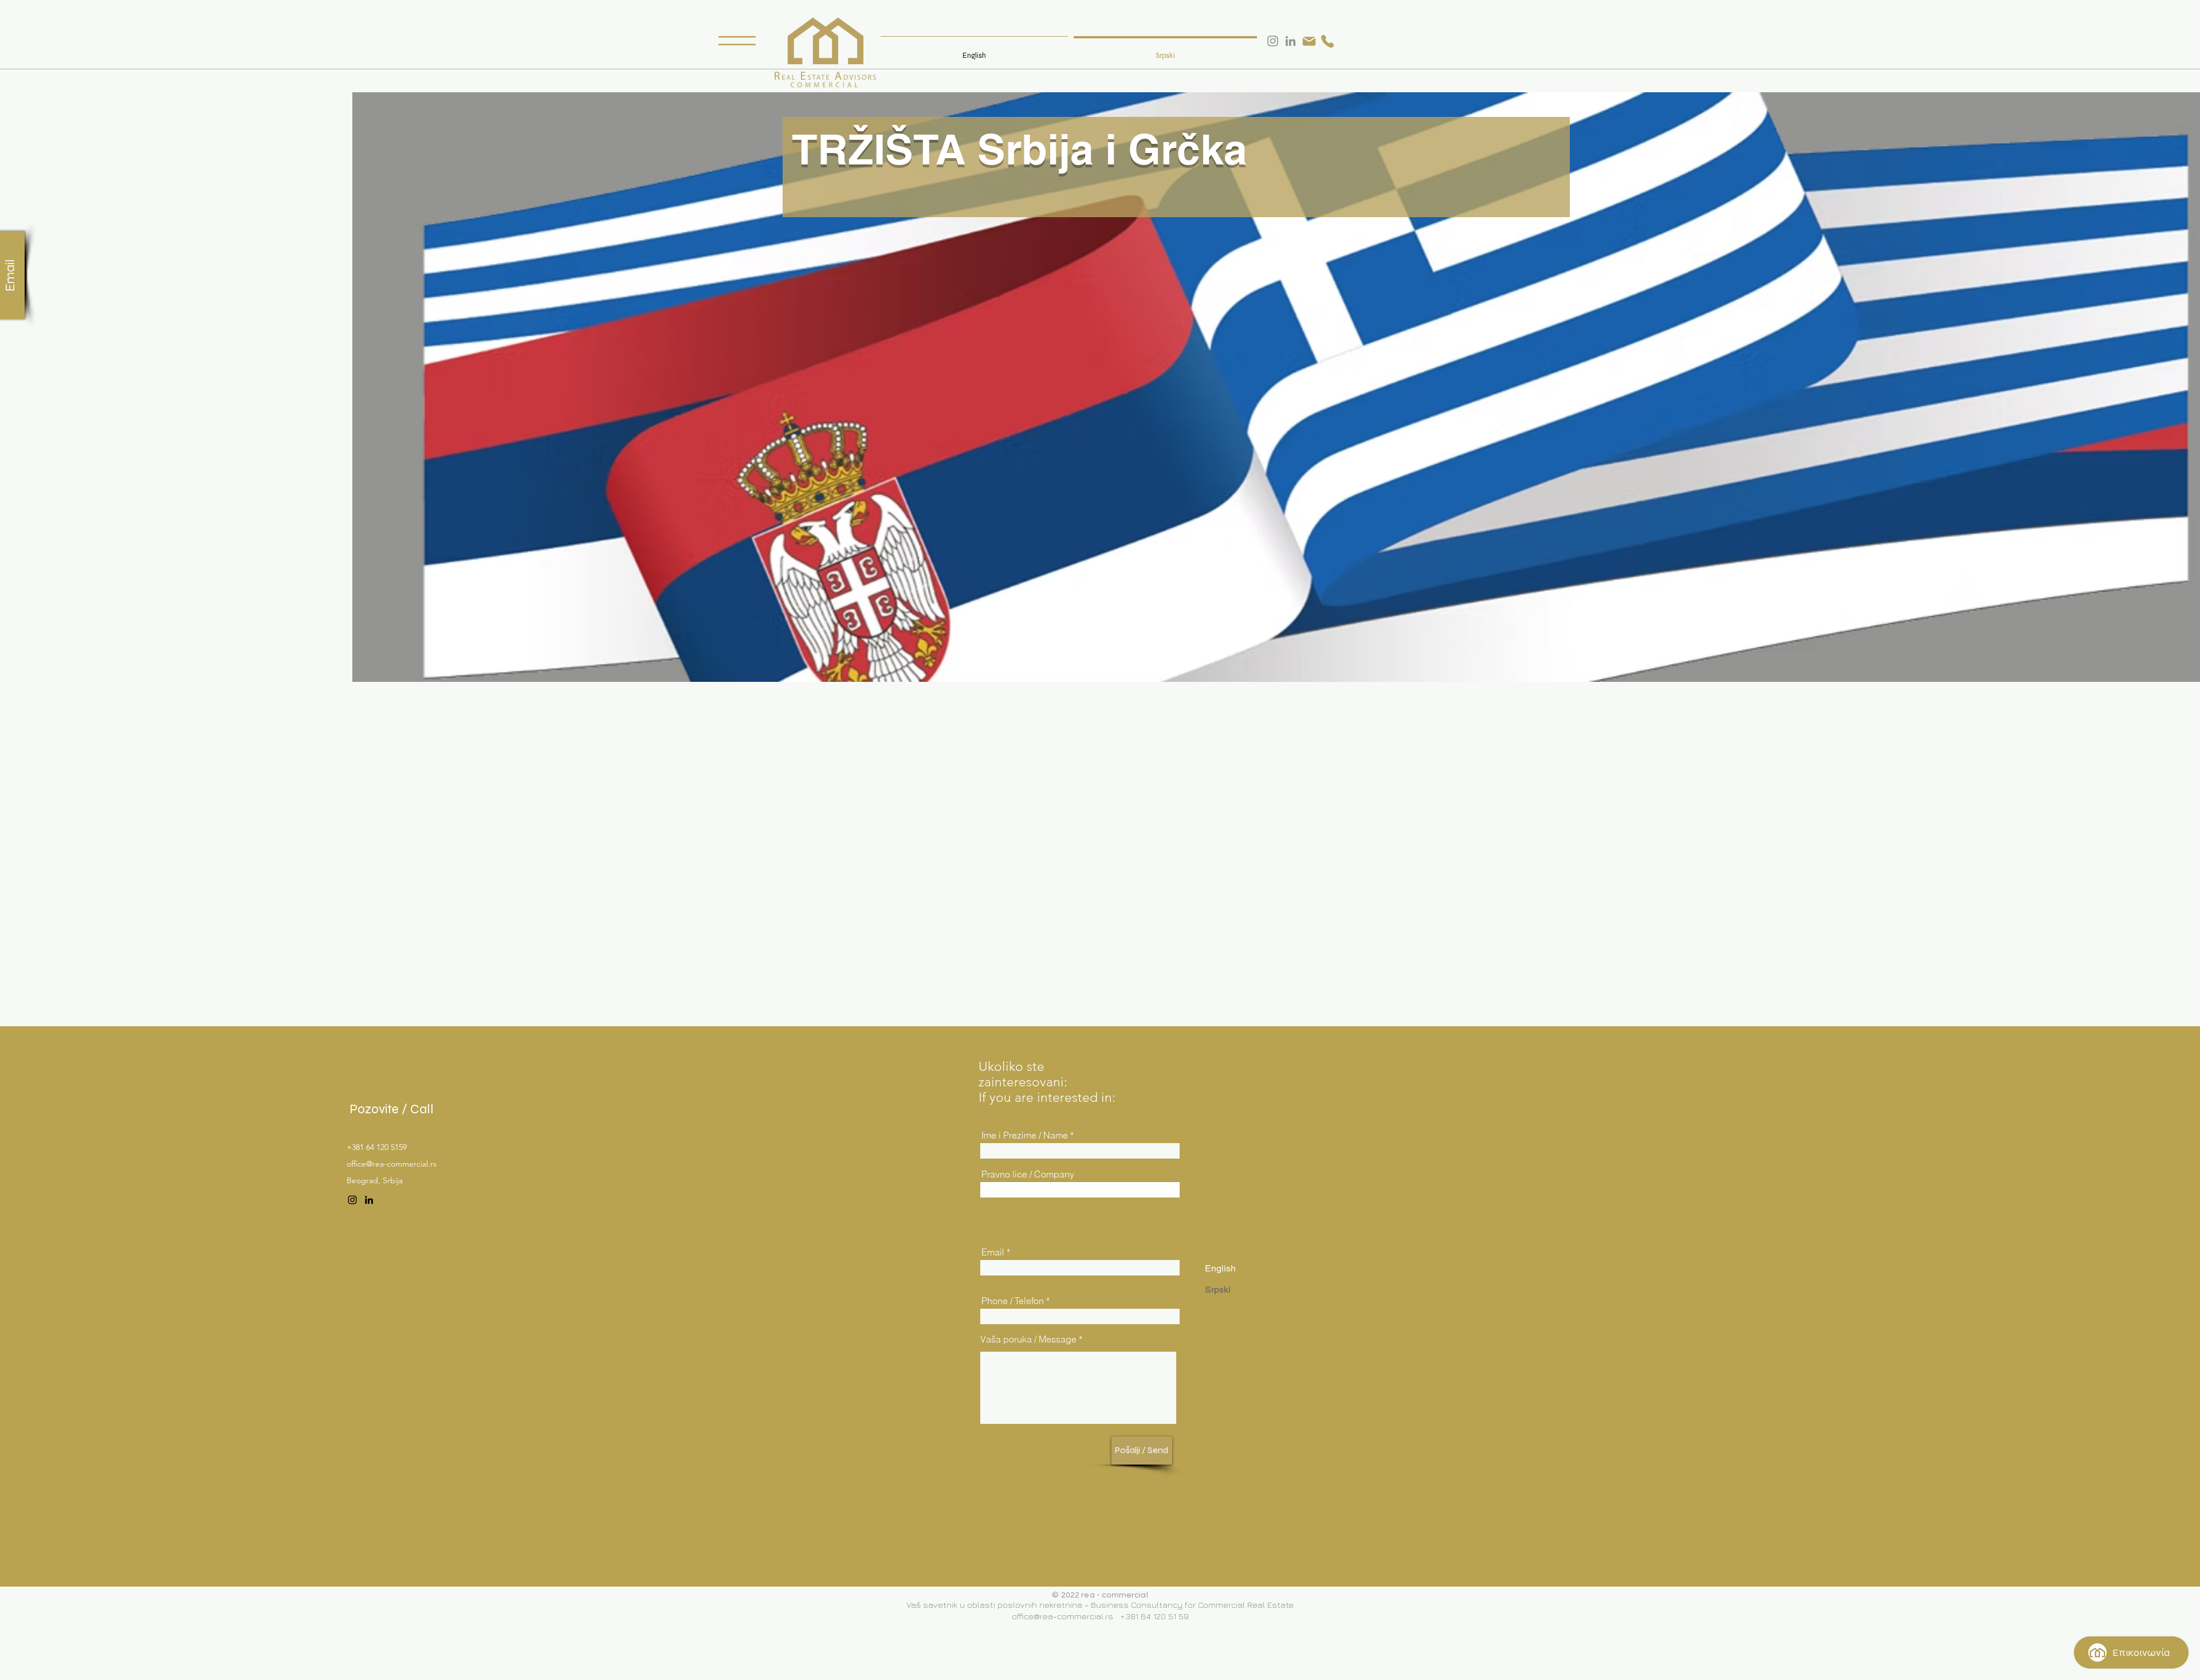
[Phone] (1327, 41)
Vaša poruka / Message (1028, 1339)
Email (993, 1252)
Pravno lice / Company (1028, 1174)
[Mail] (1309, 41)
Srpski (1218, 1290)
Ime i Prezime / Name (1025, 1135)
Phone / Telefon (1013, 1301)
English (1220, 1268)
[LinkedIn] (369, 1200)
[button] (737, 41)
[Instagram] (352, 1200)
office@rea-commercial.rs (392, 1164)
